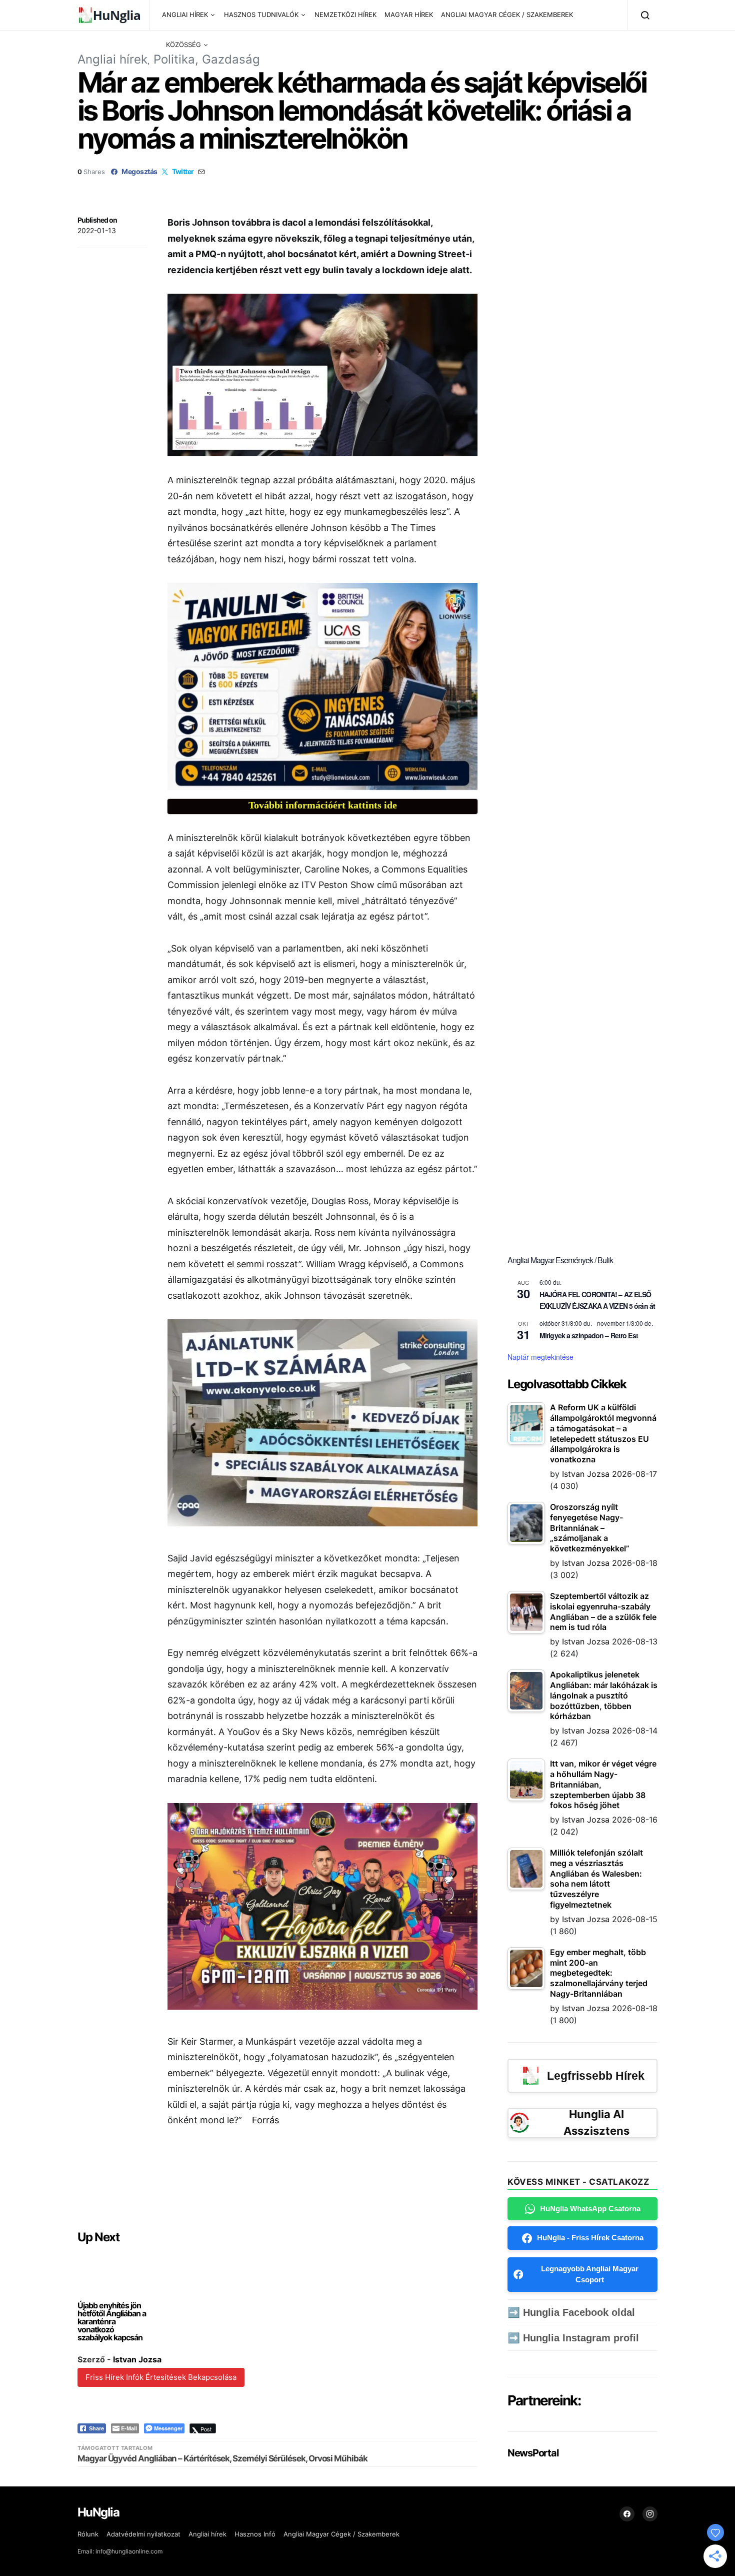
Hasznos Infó (255, 2534)
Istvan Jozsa (137, 2359)
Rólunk (88, 2534)
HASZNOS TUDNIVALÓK (261, 15)
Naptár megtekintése (540, 1357)
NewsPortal (533, 2453)
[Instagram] (650, 2514)
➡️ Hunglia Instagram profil (573, 2338)
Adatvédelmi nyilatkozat (143, 2534)
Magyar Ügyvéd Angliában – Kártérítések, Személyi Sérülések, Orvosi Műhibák (222, 2458)
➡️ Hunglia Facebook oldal (571, 2312)
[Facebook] (627, 2514)
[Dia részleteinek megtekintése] (322, 686)
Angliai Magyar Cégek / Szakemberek (341, 2534)
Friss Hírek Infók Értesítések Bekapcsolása (161, 2377)
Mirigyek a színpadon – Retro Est (589, 1335)
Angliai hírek (112, 59)
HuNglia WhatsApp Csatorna (590, 2209)
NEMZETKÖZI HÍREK (345, 15)
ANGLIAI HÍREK (185, 15)
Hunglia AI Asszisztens (596, 2122)
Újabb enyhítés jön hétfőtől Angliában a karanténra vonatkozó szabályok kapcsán (112, 2321)
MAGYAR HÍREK (409, 15)
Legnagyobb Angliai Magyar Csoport (590, 2274)
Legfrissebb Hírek (596, 2076)
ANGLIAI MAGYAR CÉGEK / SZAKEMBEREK (507, 15)
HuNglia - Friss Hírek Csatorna (590, 2238)
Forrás (265, 2120)
